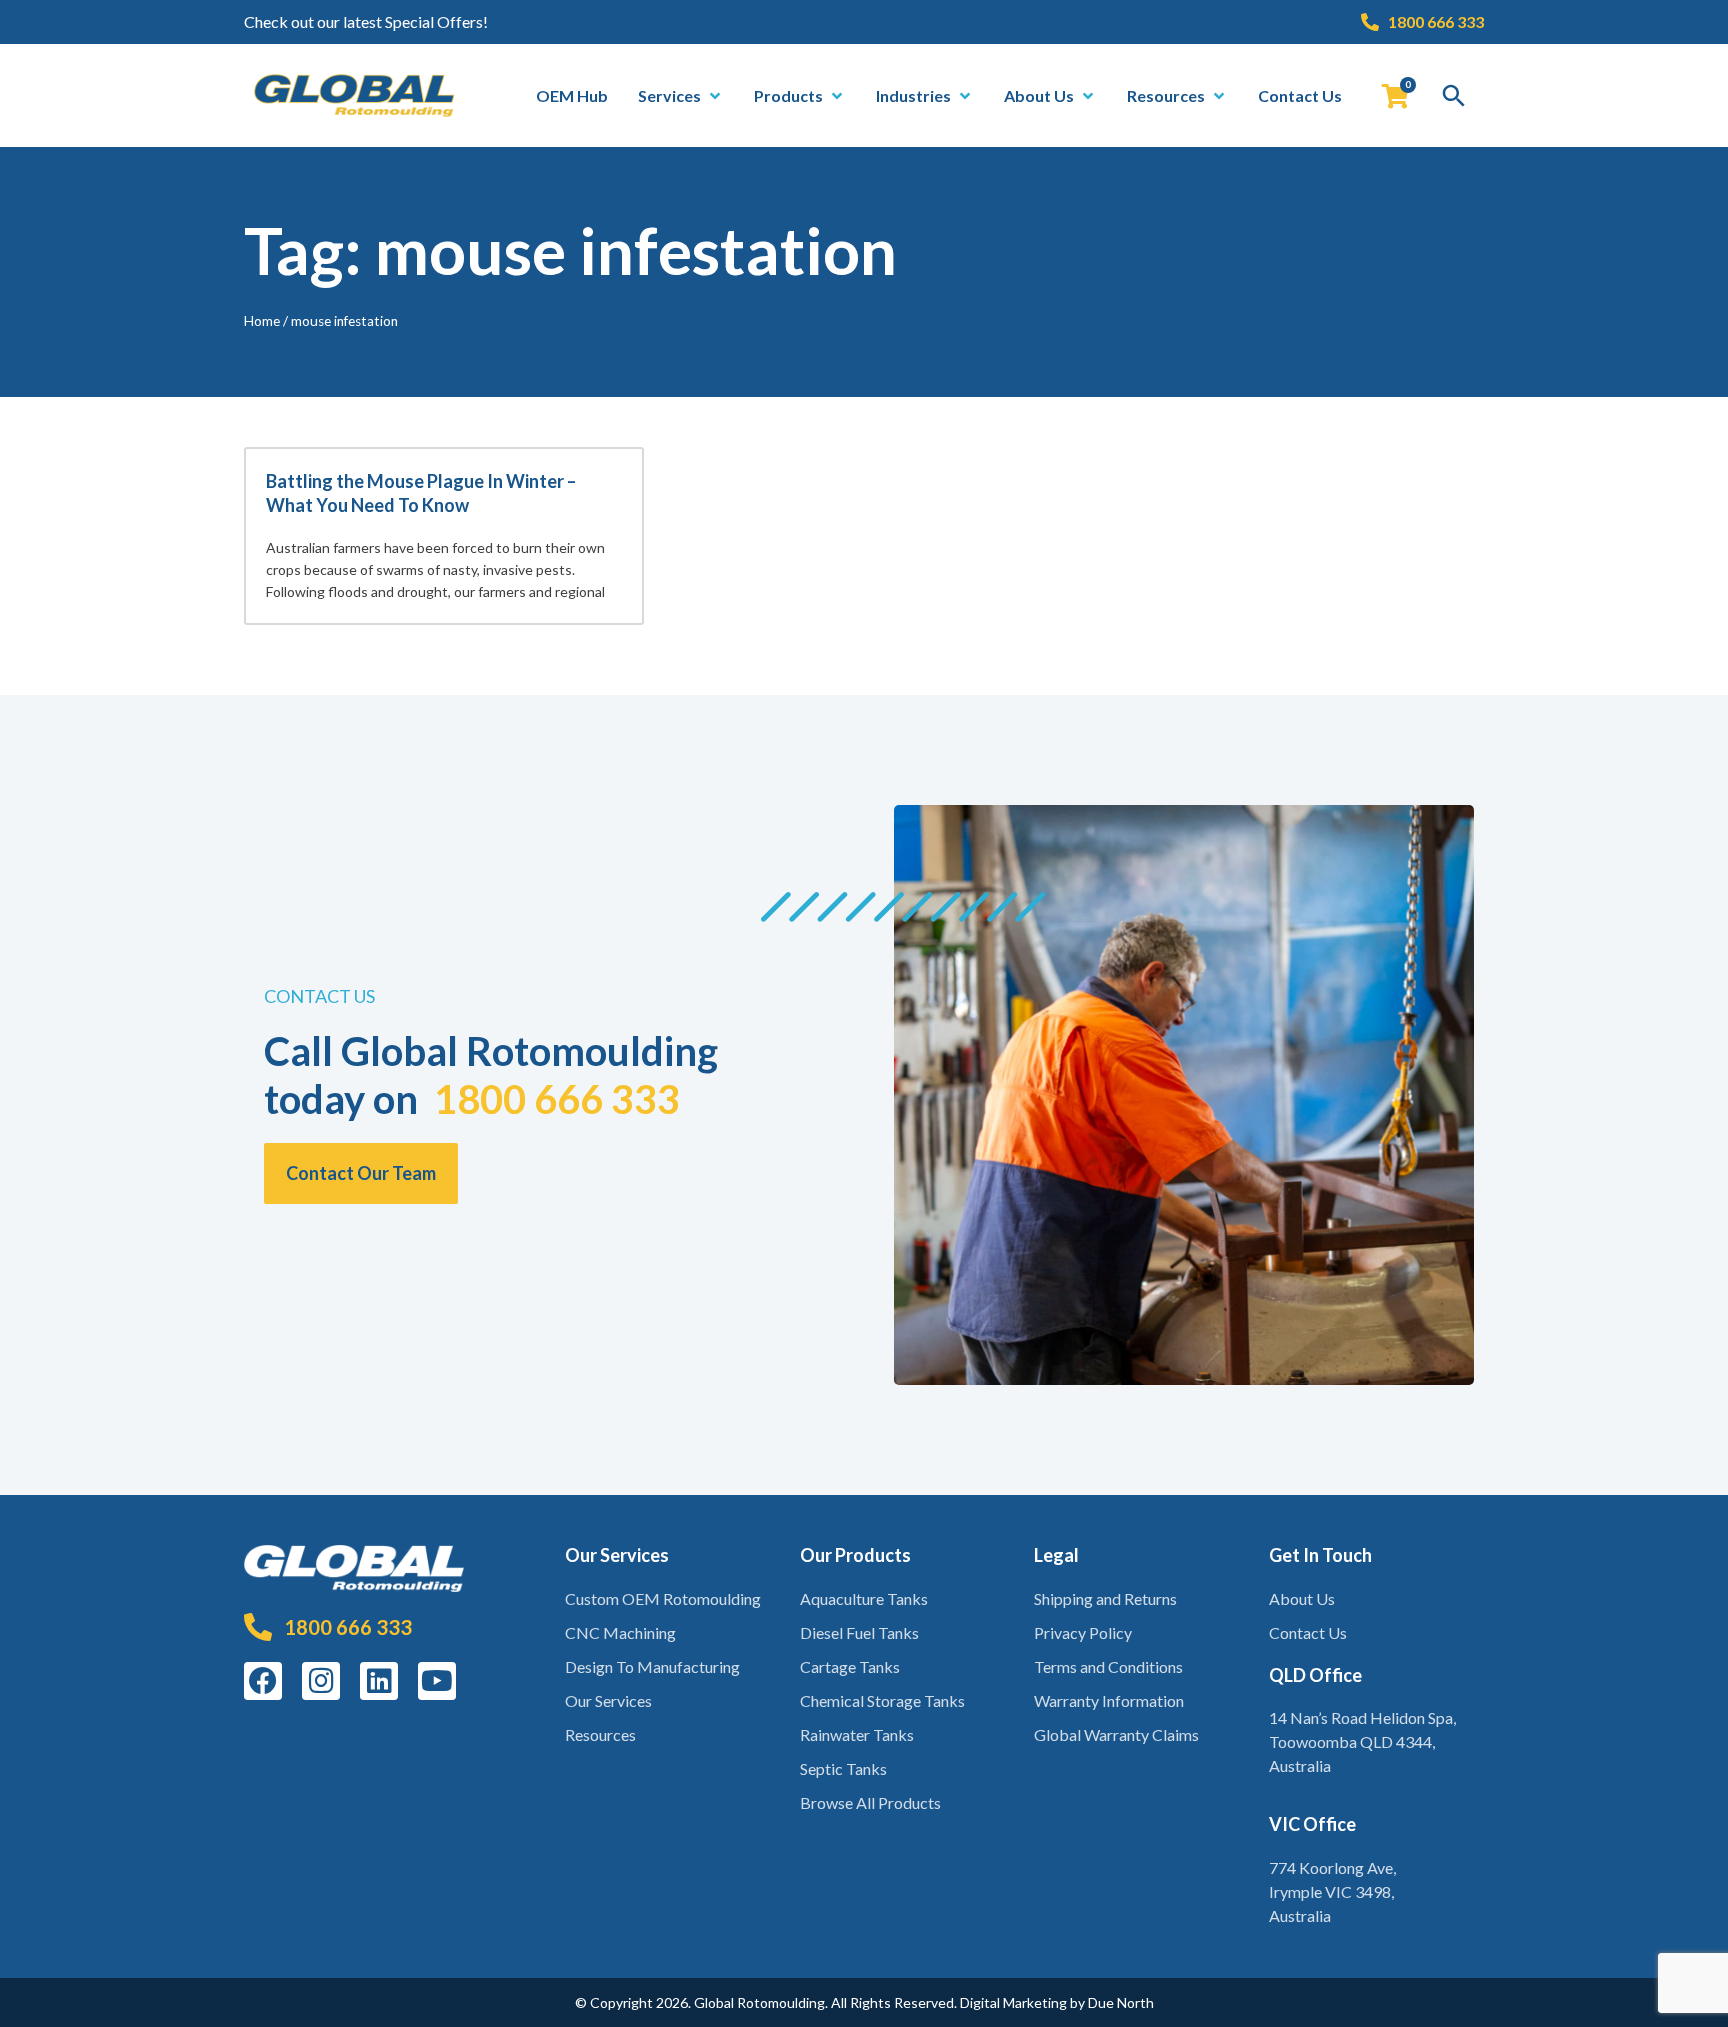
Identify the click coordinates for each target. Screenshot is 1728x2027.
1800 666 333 (557, 1099)
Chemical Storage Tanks (882, 1700)
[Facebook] (263, 1681)
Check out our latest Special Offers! (366, 21)
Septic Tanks (843, 1768)
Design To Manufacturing (652, 1666)
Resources (600, 1734)
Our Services (608, 1700)
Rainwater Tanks (857, 1734)
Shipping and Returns (1105, 1598)
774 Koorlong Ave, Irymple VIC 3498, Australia (1332, 1891)
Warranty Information (1109, 1700)
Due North (1121, 2002)
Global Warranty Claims (1116, 1734)
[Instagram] (321, 1681)
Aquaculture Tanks (864, 1598)
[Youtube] (437, 1681)
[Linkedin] (379, 1681)
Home (262, 321)
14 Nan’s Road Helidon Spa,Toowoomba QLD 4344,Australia (1362, 1741)
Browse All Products (870, 1802)
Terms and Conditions (1108, 1666)
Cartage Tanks (850, 1666)
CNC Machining (620, 1632)
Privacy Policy (1083, 1632)
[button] (681, 96)
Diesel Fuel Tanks (859, 1632)
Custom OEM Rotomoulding (663, 1598)
